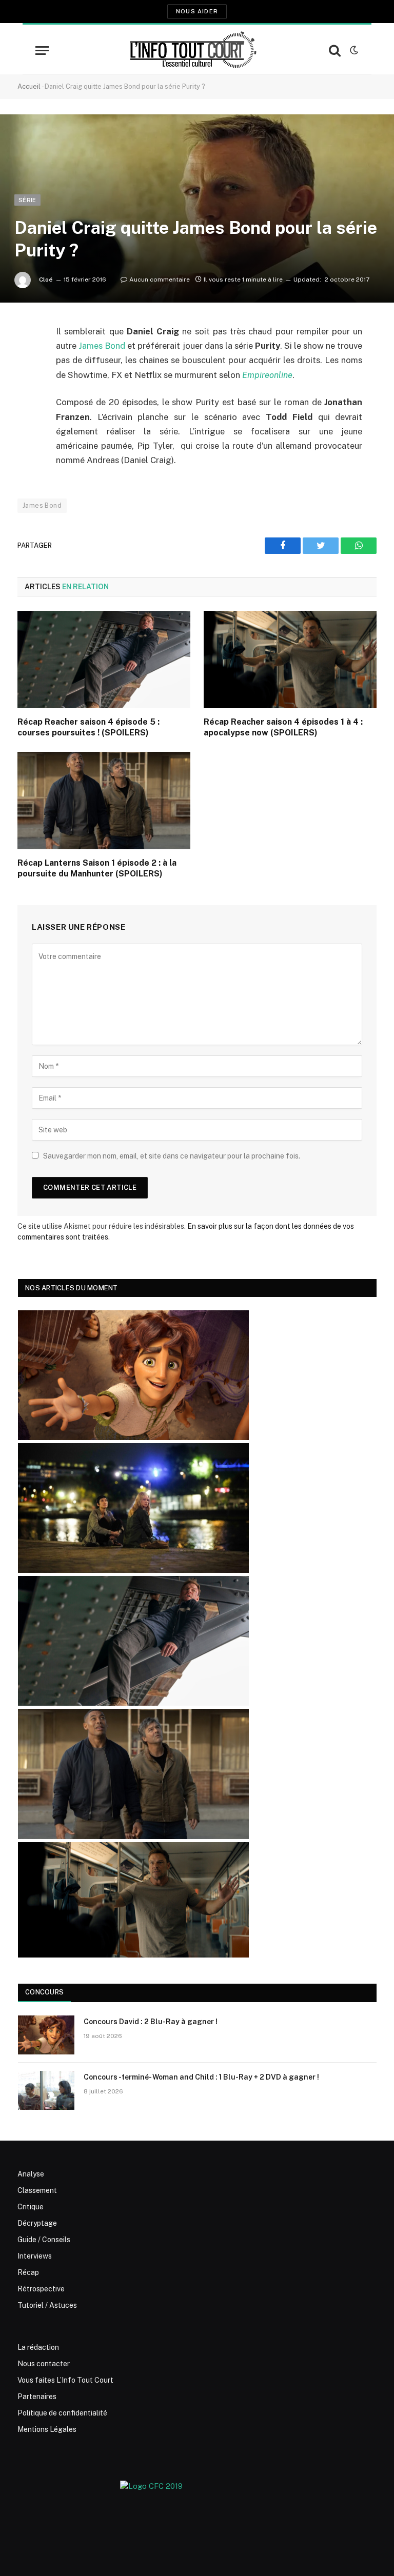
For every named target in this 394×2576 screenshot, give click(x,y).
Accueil (29, 86)
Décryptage (37, 2223)
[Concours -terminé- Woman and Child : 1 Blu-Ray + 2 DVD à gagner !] (46, 2090)
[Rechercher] (335, 51)
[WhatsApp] (28, 410)
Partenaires (37, 2397)
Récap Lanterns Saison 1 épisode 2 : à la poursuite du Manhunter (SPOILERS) (97, 868)
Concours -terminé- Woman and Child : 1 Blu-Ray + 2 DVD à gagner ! (201, 2077)
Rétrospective (41, 2289)
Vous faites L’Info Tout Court (65, 2380)
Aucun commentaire (160, 279)
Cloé (46, 279)
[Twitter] (28, 384)
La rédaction (38, 2347)
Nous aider (197, 11)
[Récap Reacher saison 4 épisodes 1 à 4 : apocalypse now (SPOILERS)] (290, 660)
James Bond (102, 346)
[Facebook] (28, 358)
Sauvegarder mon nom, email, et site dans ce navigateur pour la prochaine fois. (172, 1156)
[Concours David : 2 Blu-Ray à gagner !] (46, 2035)
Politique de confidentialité (62, 2413)
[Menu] (42, 51)
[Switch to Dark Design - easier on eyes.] (353, 50)
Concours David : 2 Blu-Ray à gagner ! (151, 2022)
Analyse (31, 2174)
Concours (44, 1992)
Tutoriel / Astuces (47, 2305)
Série (27, 200)
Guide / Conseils (44, 2240)
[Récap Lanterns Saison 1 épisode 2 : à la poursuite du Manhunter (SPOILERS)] (104, 801)
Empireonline (267, 375)
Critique (31, 2207)
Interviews (35, 2256)
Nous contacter (44, 2364)
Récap (28, 2272)
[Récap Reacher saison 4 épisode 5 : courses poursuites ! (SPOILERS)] (104, 660)
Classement (37, 2190)
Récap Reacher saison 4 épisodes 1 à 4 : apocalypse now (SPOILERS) (283, 727)
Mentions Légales (47, 2429)
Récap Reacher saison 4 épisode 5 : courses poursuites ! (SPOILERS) (88, 727)
